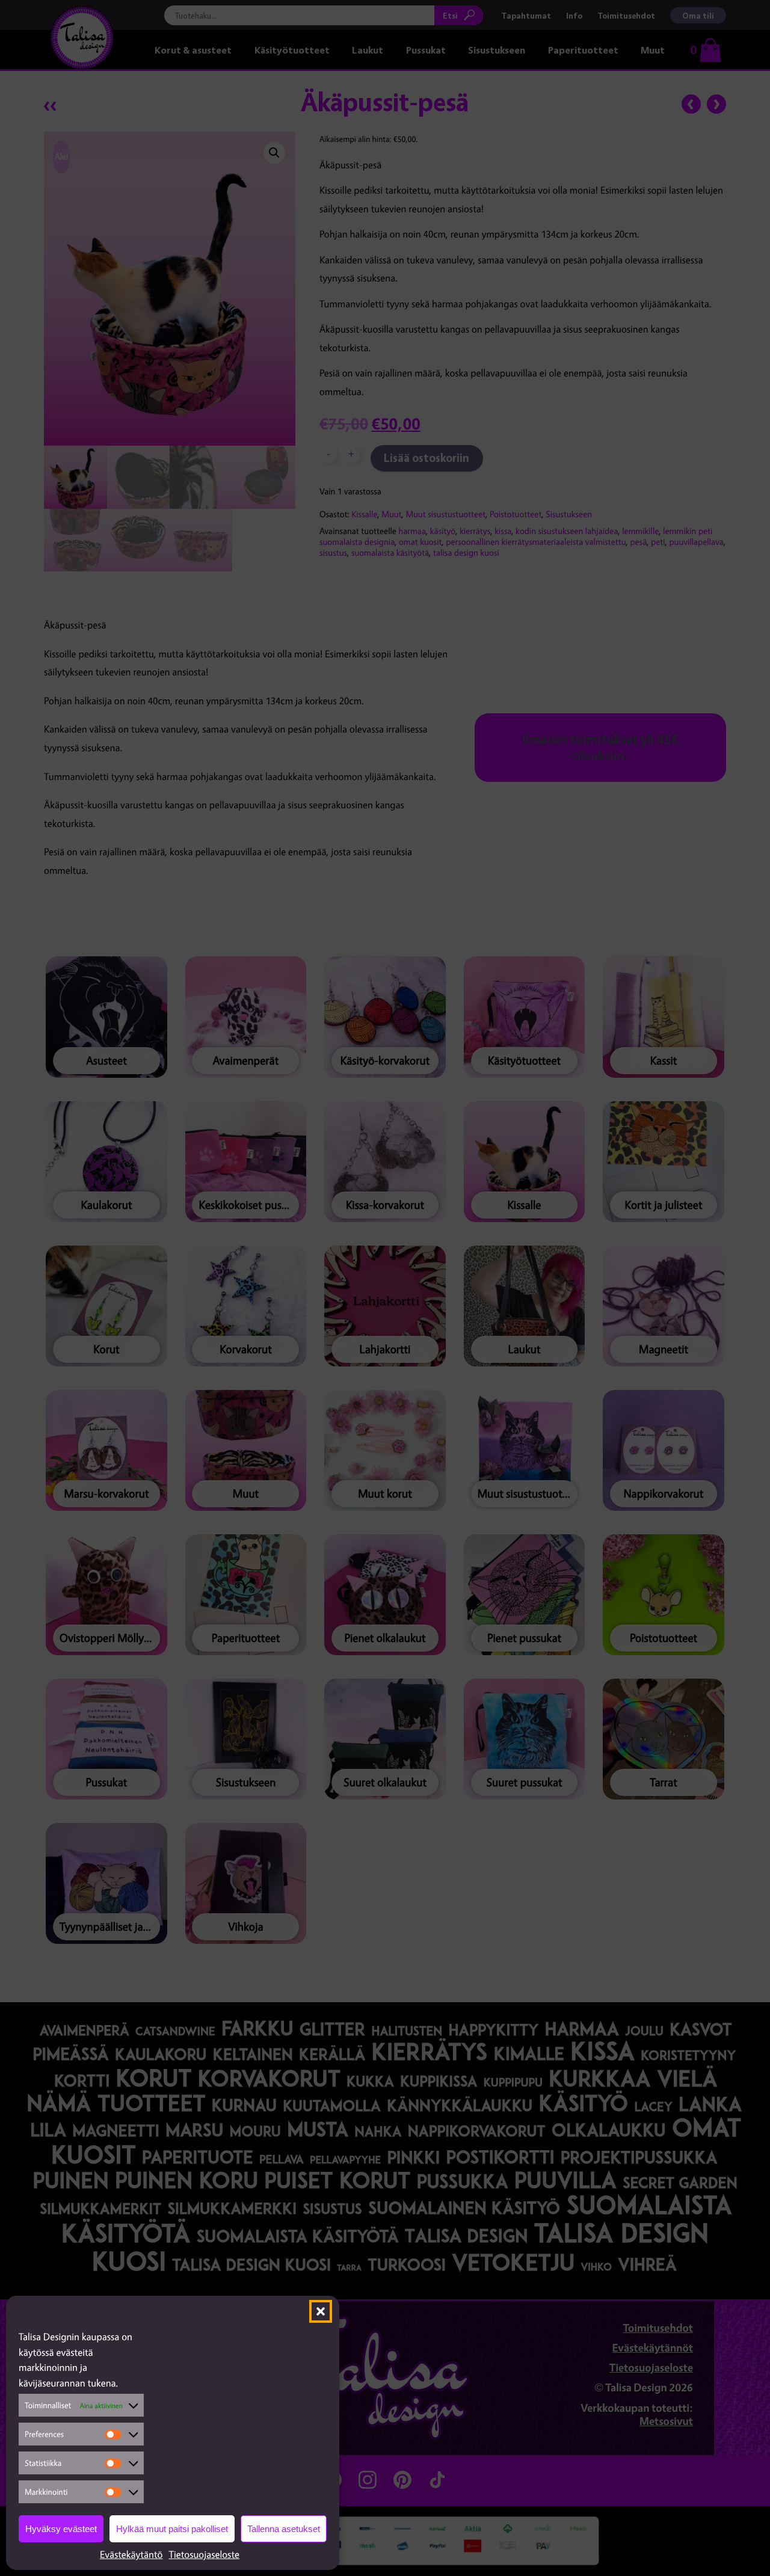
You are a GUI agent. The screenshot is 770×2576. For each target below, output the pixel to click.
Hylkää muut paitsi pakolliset (172, 2529)
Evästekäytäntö (131, 2554)
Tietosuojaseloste (204, 2554)
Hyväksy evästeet (61, 2529)
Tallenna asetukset (284, 2529)
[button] (321, 2311)
